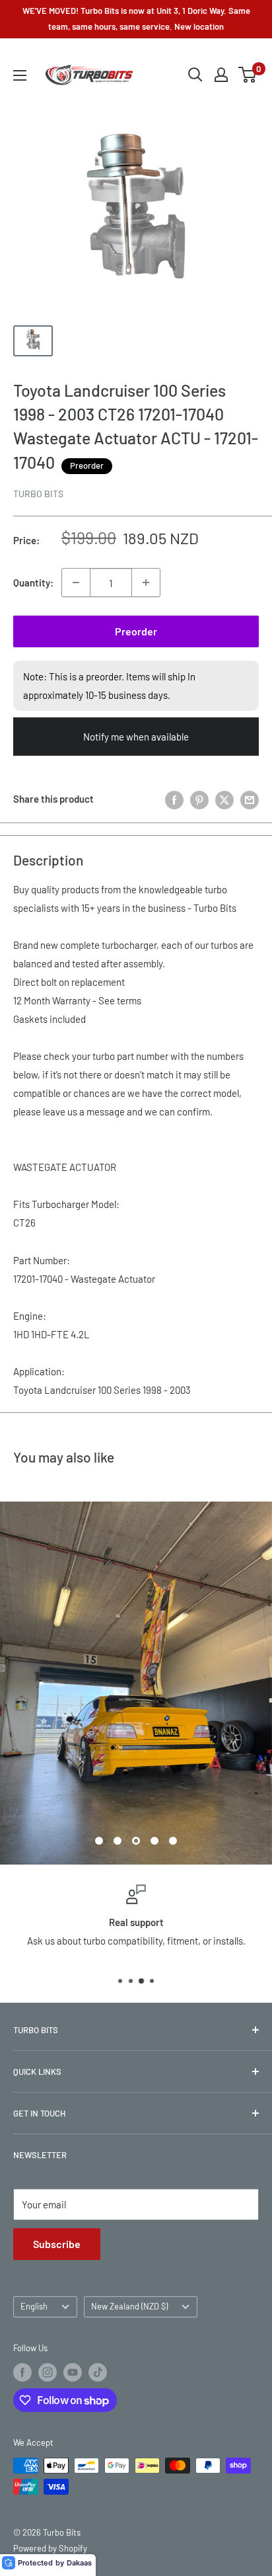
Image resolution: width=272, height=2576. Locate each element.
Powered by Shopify (50, 2548)
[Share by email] (250, 799)
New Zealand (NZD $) (129, 2306)
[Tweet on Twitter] (224, 799)
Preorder (136, 631)
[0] (248, 75)
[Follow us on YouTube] (73, 2372)
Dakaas (79, 2563)
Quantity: (33, 583)
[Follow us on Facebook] (22, 2372)
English (34, 2306)
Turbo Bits (38, 494)
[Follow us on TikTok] (98, 2372)
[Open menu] (20, 75)
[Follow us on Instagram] (48, 2372)
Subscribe (57, 2244)
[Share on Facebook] (174, 799)
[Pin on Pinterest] (199, 799)
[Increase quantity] (146, 583)
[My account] (221, 75)
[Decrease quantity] (76, 583)
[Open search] (195, 75)
